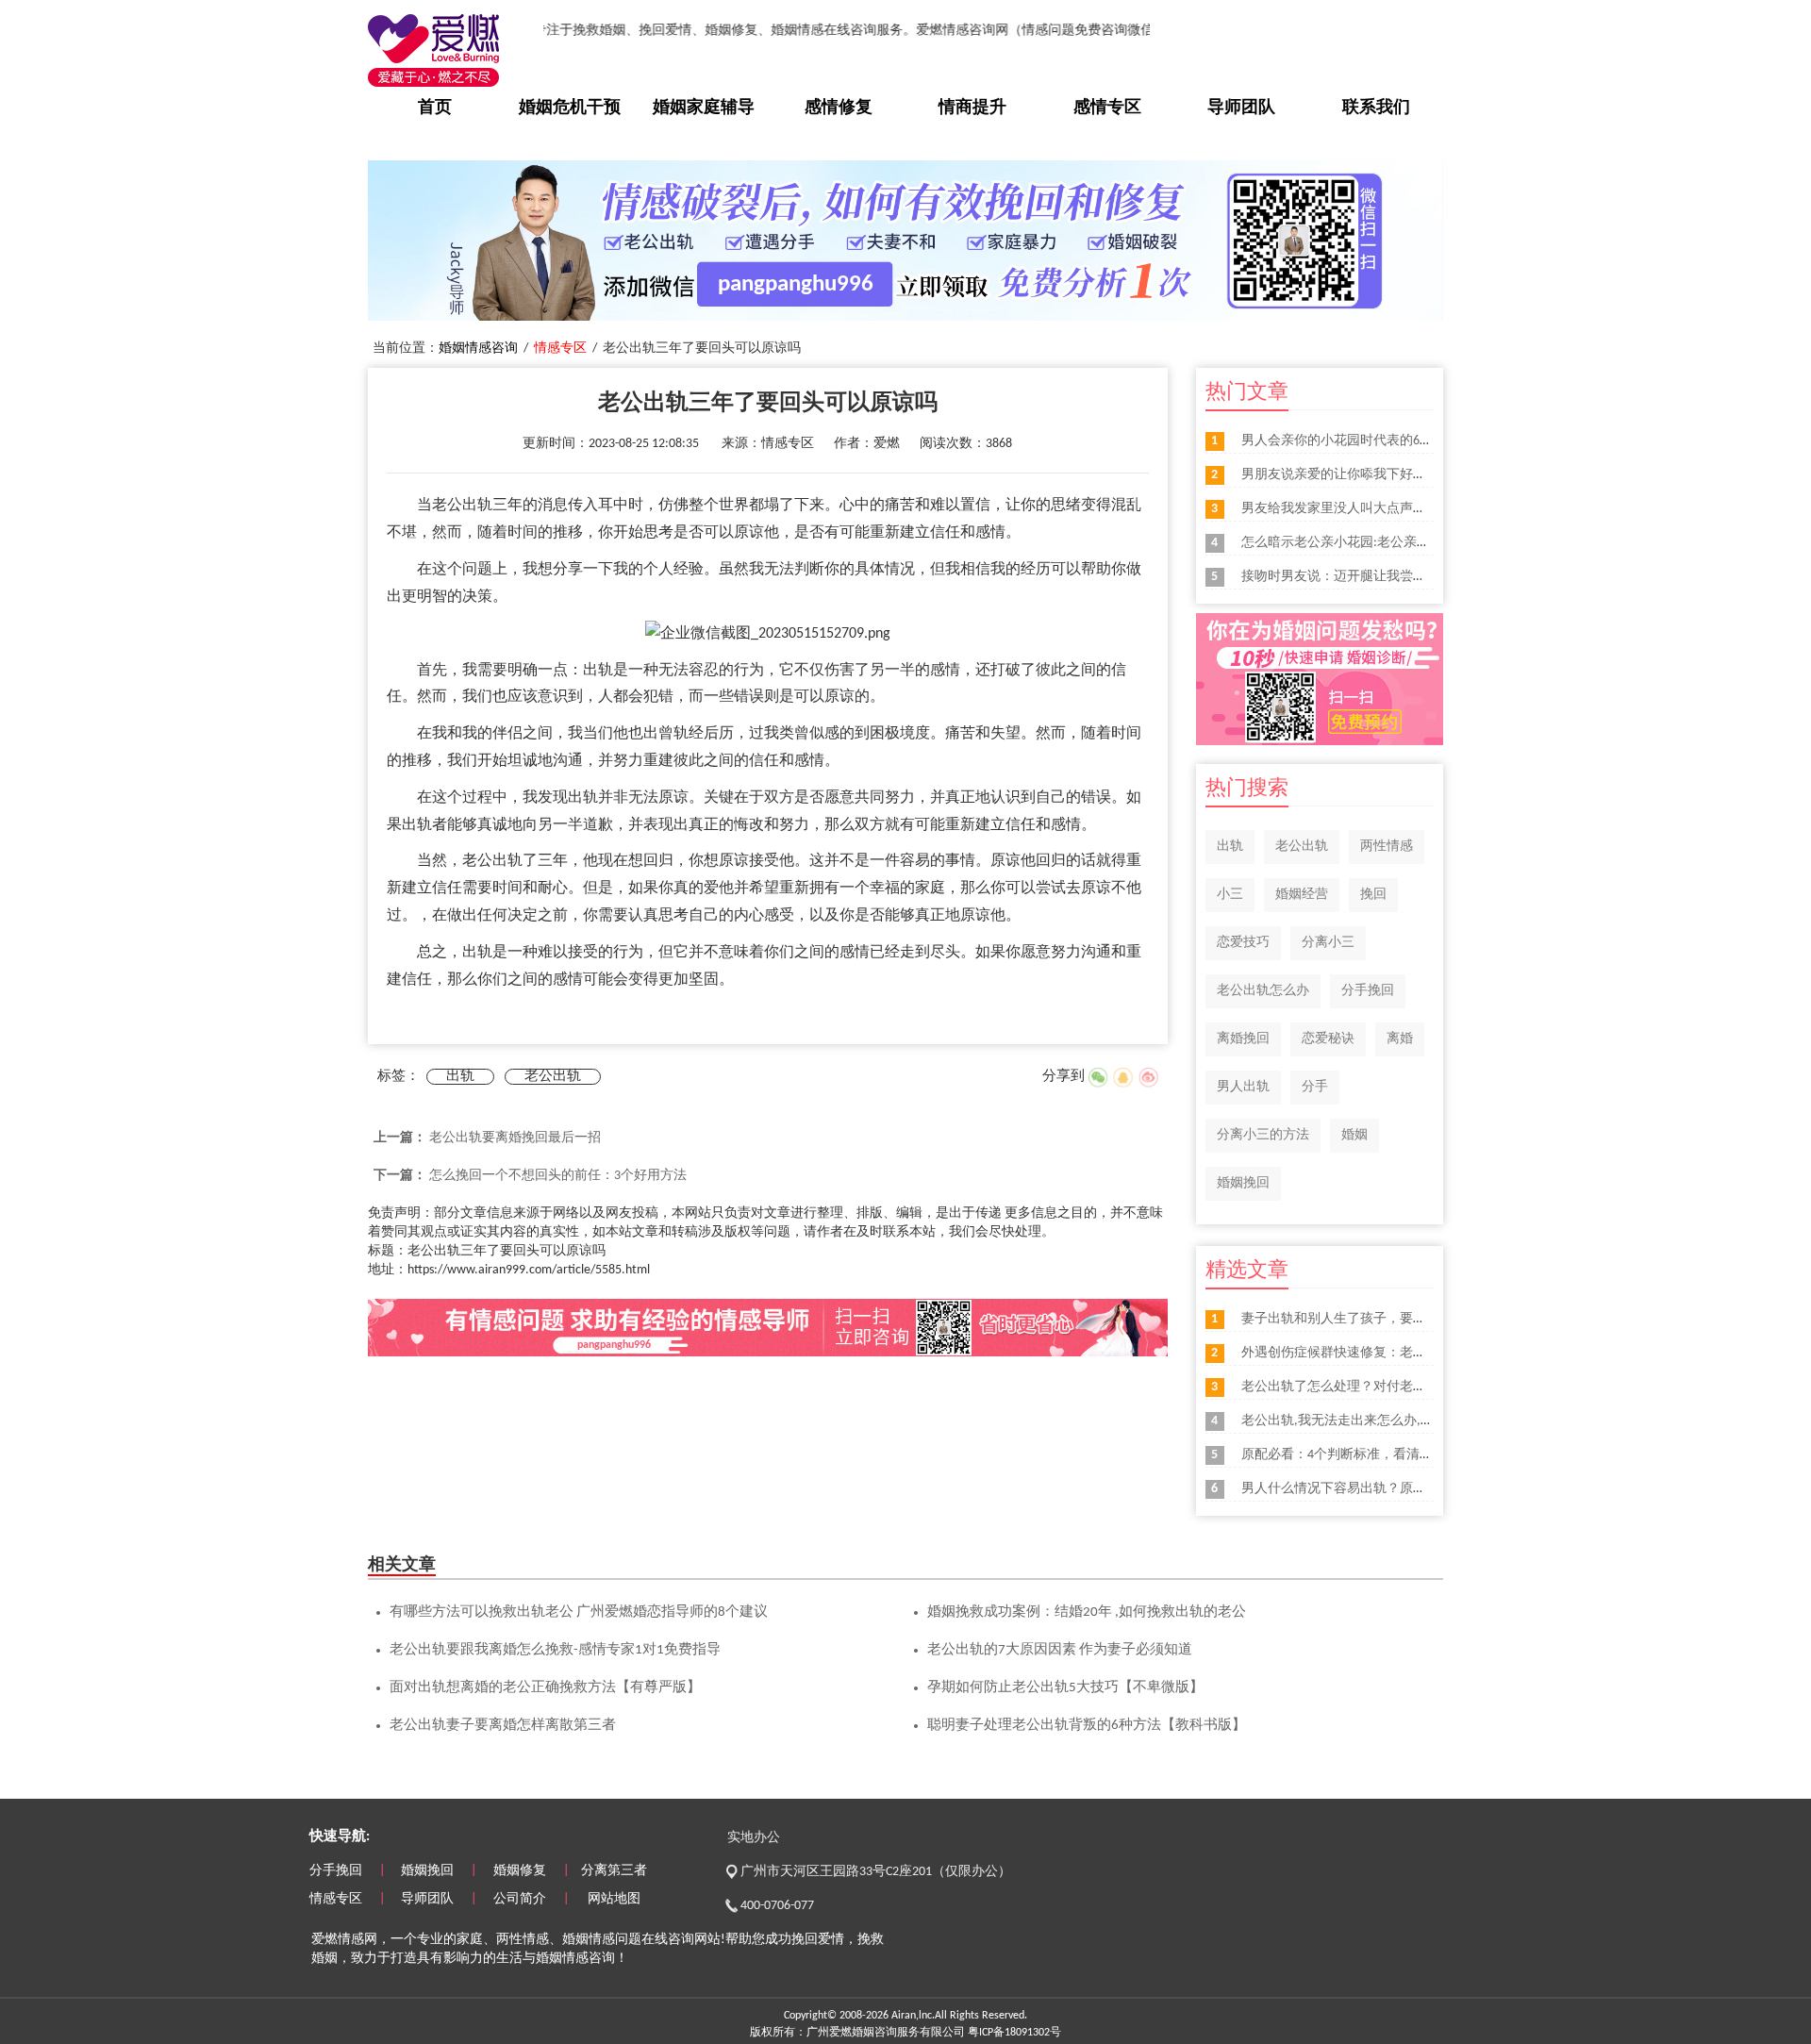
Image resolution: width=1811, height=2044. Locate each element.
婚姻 (1354, 1135)
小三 (1230, 895)
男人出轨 (1243, 1087)
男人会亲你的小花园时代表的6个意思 (1350, 441)
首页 (435, 108)
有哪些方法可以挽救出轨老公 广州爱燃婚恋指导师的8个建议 (579, 1612)
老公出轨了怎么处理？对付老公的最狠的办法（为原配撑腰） (1420, 1387)
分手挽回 (1368, 991)
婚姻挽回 (1243, 1183)
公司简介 (520, 1899)
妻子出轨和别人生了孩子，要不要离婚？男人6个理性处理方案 (1423, 1319)
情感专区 (560, 349)
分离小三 (1328, 943)
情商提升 (972, 108)
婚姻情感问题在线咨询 (628, 1940)
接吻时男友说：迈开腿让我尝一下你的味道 (1367, 577)
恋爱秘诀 (1328, 1039)
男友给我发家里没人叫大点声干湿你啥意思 (1367, 509)
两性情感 (1387, 847)
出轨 (460, 1077)
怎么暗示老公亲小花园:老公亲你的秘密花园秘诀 (1382, 543)
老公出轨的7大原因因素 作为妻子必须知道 (1060, 1650)
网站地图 (614, 1899)
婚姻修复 (520, 1871)
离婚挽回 (1243, 1039)
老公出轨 (553, 1077)
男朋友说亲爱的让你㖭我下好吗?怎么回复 (1363, 475)
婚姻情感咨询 (478, 349)
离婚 (1400, 1039)
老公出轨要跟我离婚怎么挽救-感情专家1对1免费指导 (555, 1650)
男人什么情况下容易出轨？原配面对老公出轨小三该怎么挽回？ (1426, 1489)
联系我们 (1376, 108)
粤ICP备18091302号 (1014, 2033)
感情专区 (1107, 108)
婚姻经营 (1302, 895)
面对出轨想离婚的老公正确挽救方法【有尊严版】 (545, 1688)
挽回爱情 (818, 1940)
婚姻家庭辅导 (704, 108)
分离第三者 (614, 1871)
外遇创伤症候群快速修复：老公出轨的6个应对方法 (1390, 1353)
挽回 (1373, 895)
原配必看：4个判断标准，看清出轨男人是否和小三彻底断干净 (1423, 1455)
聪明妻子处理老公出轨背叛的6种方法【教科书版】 (1087, 1726)
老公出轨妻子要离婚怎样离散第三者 (503, 1726)
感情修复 (839, 108)
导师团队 (1241, 108)
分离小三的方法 (1263, 1135)
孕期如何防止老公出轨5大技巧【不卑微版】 (1065, 1688)
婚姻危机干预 (570, 108)
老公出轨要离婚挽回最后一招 (515, 1138)
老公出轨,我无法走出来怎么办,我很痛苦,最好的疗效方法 (1405, 1421)
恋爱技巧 (1243, 943)
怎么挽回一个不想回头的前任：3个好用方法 (558, 1176)
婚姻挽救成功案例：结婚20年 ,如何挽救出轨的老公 (1087, 1612)
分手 (1315, 1087)
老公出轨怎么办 (1263, 991)
